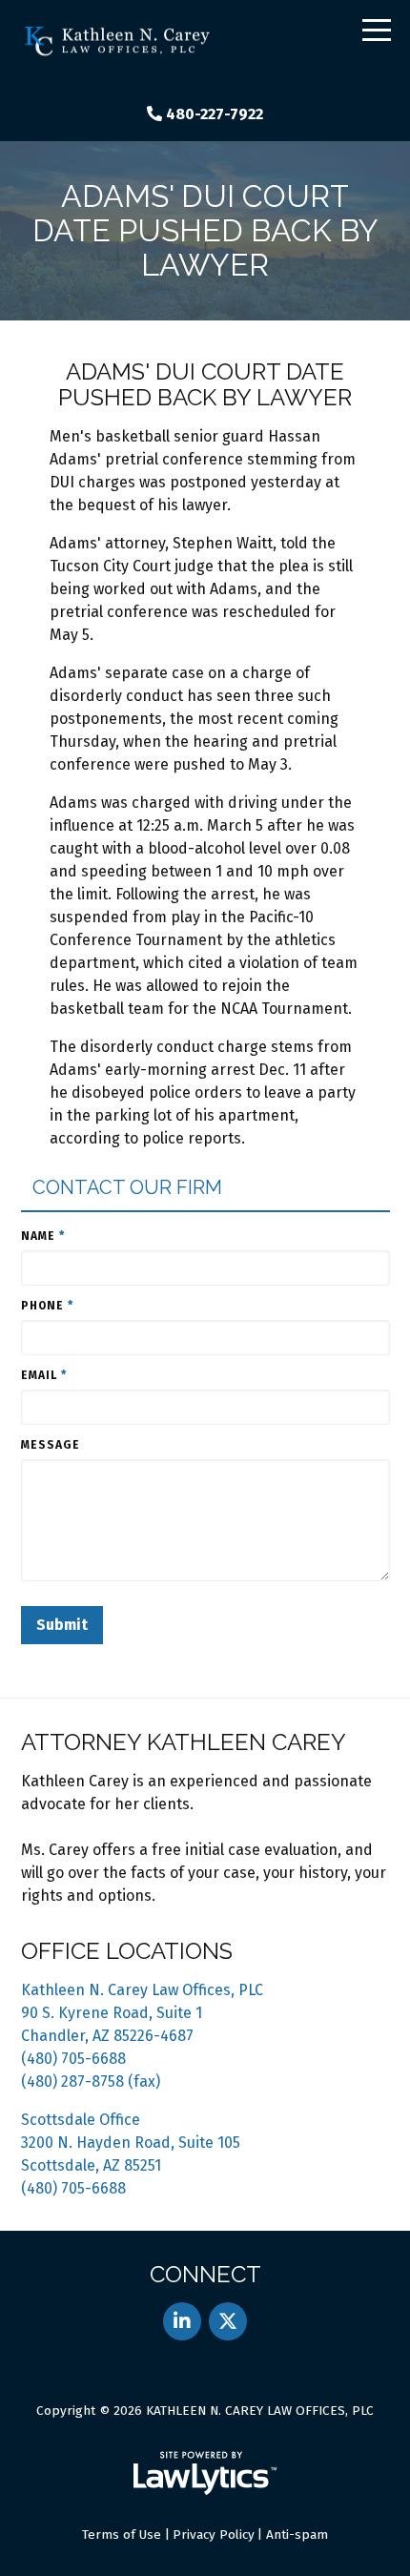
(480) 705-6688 (73, 2059)
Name (43, 1236)
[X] (228, 2321)
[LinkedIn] (182, 2321)
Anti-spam (297, 2535)
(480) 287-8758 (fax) (91, 2081)
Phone (47, 1306)
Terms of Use (122, 2535)
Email (44, 1375)
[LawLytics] (205, 2473)
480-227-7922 (215, 114)
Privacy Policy (214, 2535)
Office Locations (127, 1951)
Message (51, 1445)
